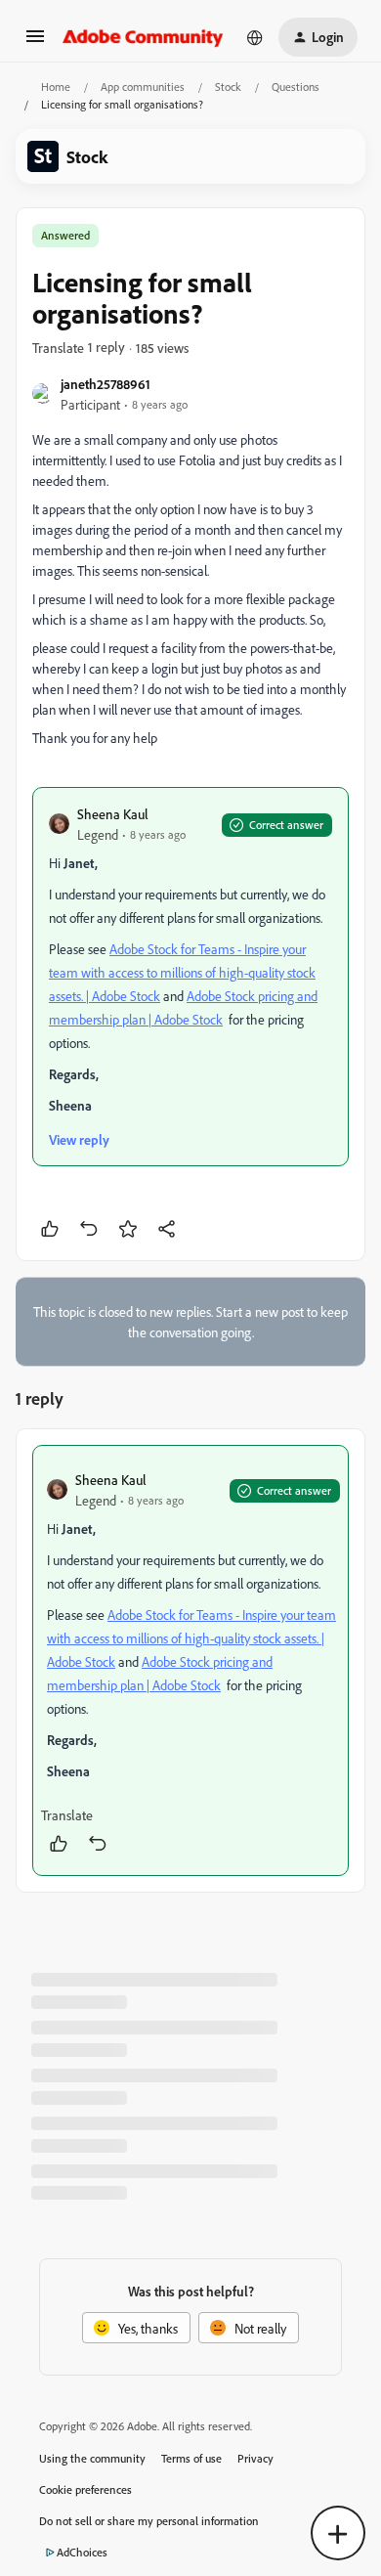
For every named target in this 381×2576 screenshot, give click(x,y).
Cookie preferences (85, 2489)
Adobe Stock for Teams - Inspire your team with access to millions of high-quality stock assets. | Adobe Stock (182, 972)
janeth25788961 (106, 384)
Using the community (92, 2458)
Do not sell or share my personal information (149, 2521)
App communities (143, 87)
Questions (296, 87)
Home (56, 87)
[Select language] (255, 37)
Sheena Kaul (113, 814)
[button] (35, 43)
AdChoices (82, 2552)
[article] (190, 1660)
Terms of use (191, 2458)
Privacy (255, 2458)
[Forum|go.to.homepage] (143, 37)
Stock (228, 87)
